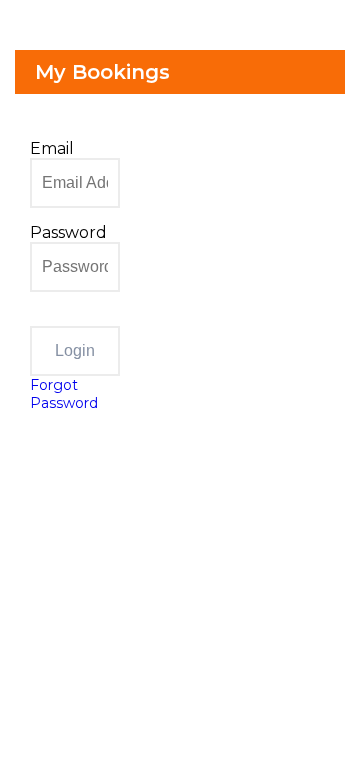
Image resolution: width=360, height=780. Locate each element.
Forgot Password (64, 394)
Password (68, 232)
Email (52, 148)
